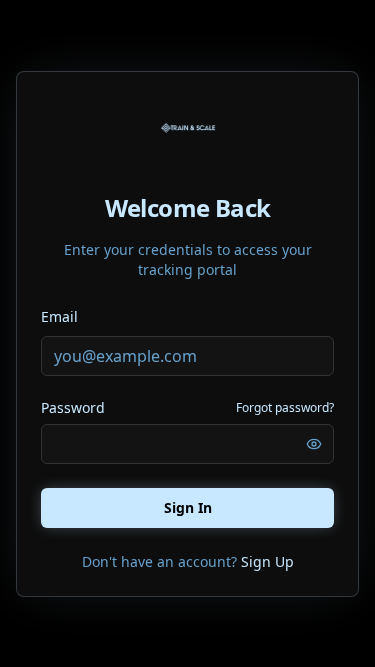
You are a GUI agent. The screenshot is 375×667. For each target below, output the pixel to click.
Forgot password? (285, 408)
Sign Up (267, 561)
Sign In (188, 507)
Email (59, 316)
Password (73, 408)
